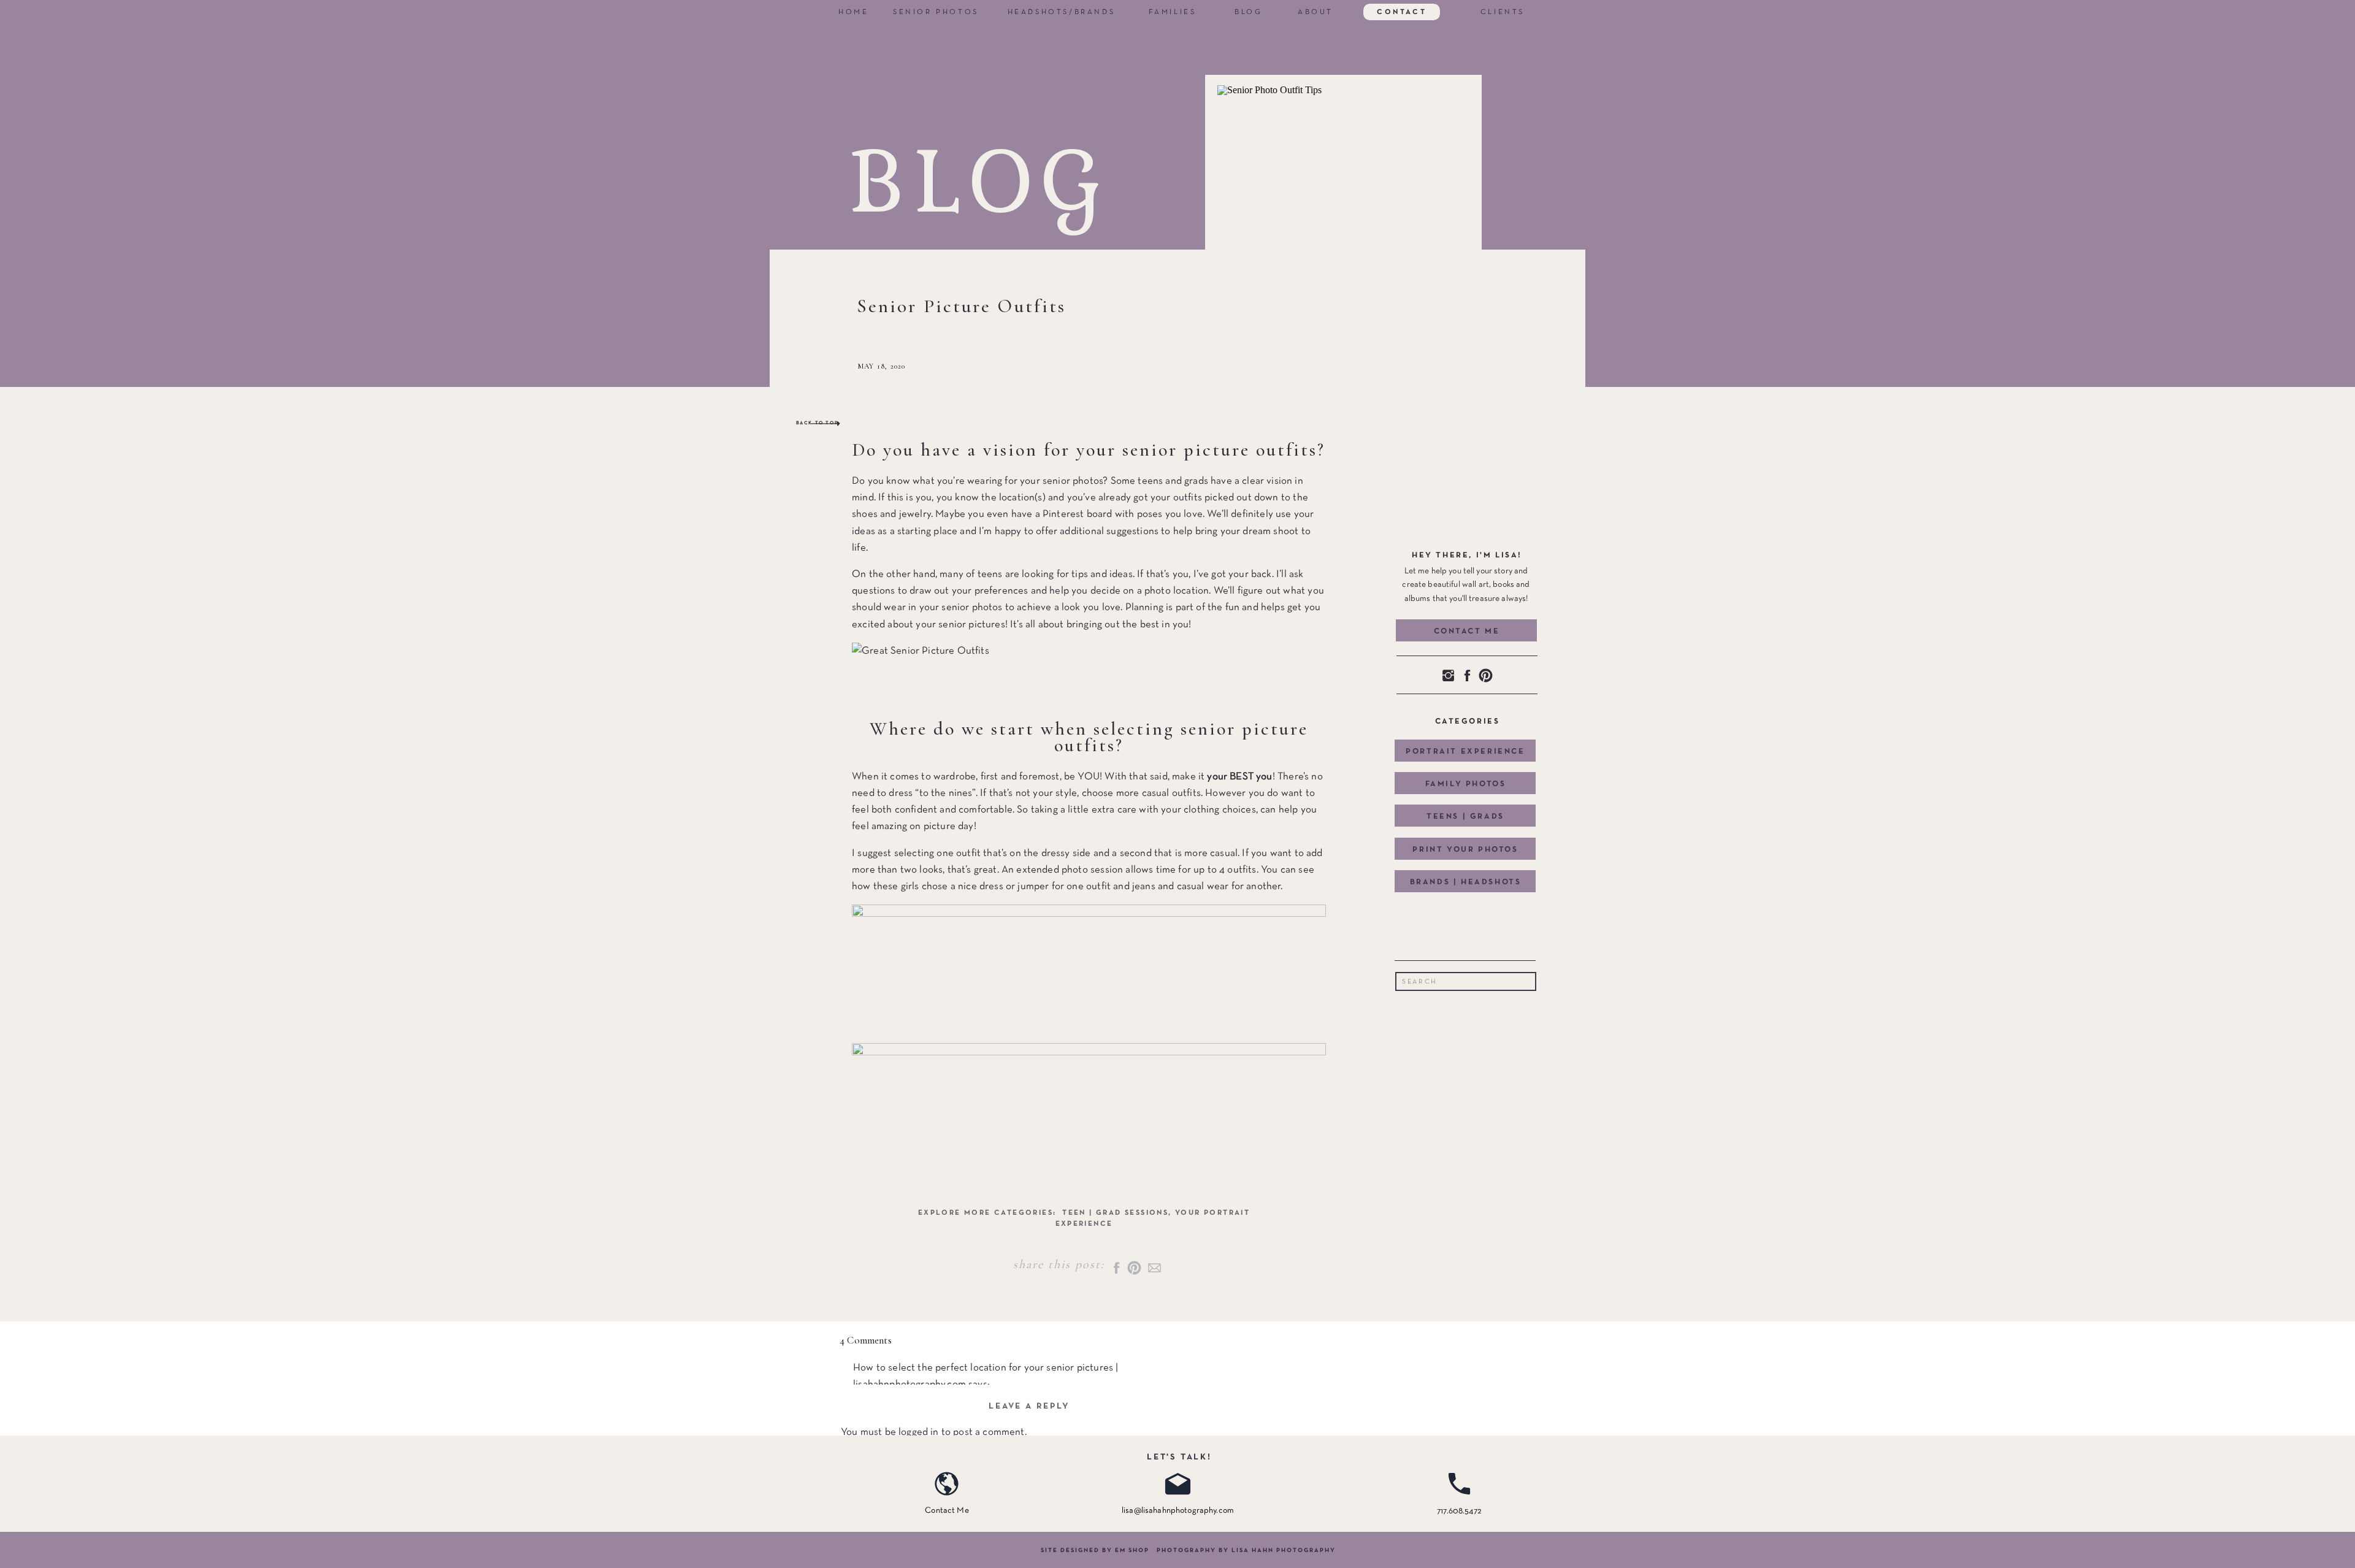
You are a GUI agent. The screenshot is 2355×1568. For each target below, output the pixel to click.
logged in (919, 1432)
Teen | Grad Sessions (1115, 1213)
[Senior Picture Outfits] (1335, 219)
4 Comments (866, 1340)
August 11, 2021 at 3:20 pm (909, 1534)
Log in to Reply (886, 1484)
